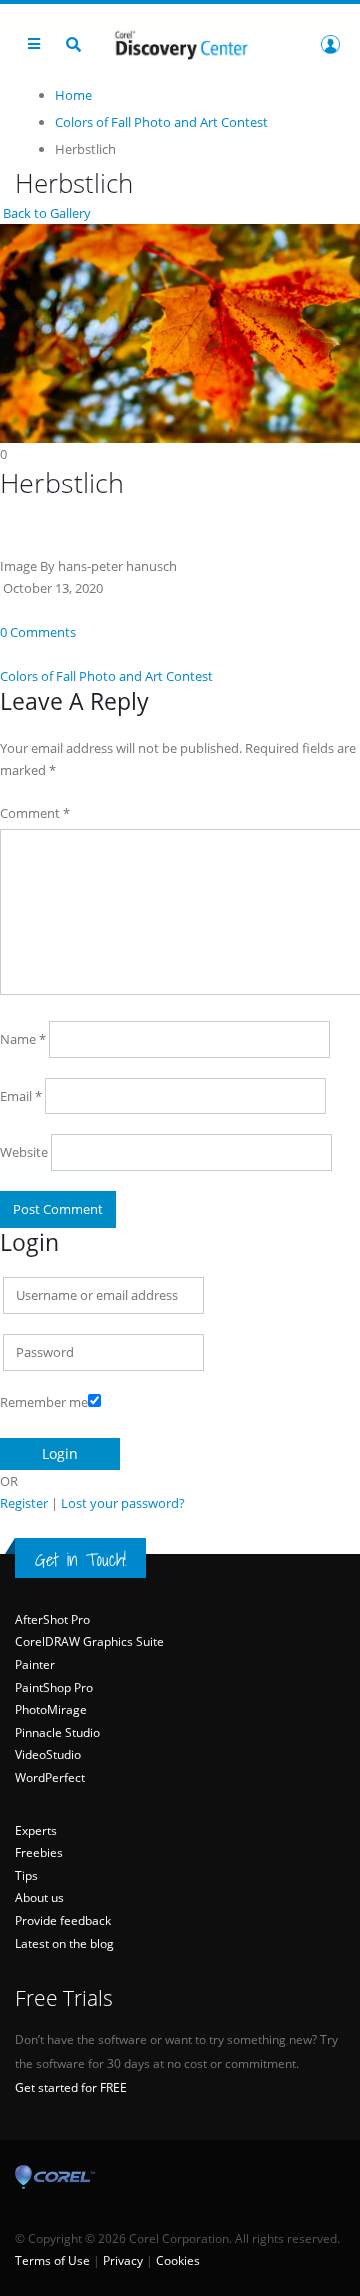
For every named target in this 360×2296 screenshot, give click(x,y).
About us (39, 1897)
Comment (35, 813)
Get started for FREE (71, 2087)
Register (24, 1503)
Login (330, 44)
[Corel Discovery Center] (180, 43)
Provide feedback (63, 1920)
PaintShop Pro (54, 1687)
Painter (35, 1664)
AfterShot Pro (52, 1619)
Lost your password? (123, 1503)
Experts (36, 1830)
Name (23, 1039)
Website (24, 1152)
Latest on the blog (64, 1943)
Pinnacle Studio (57, 1732)
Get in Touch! (80, 1559)
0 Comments (38, 632)
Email (21, 1096)
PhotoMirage (51, 1709)
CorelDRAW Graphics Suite (89, 1641)
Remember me (44, 1402)
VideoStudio (48, 1754)
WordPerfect (50, 1777)
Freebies (39, 1852)
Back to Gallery (45, 213)
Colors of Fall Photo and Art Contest (106, 676)
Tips (26, 1875)
